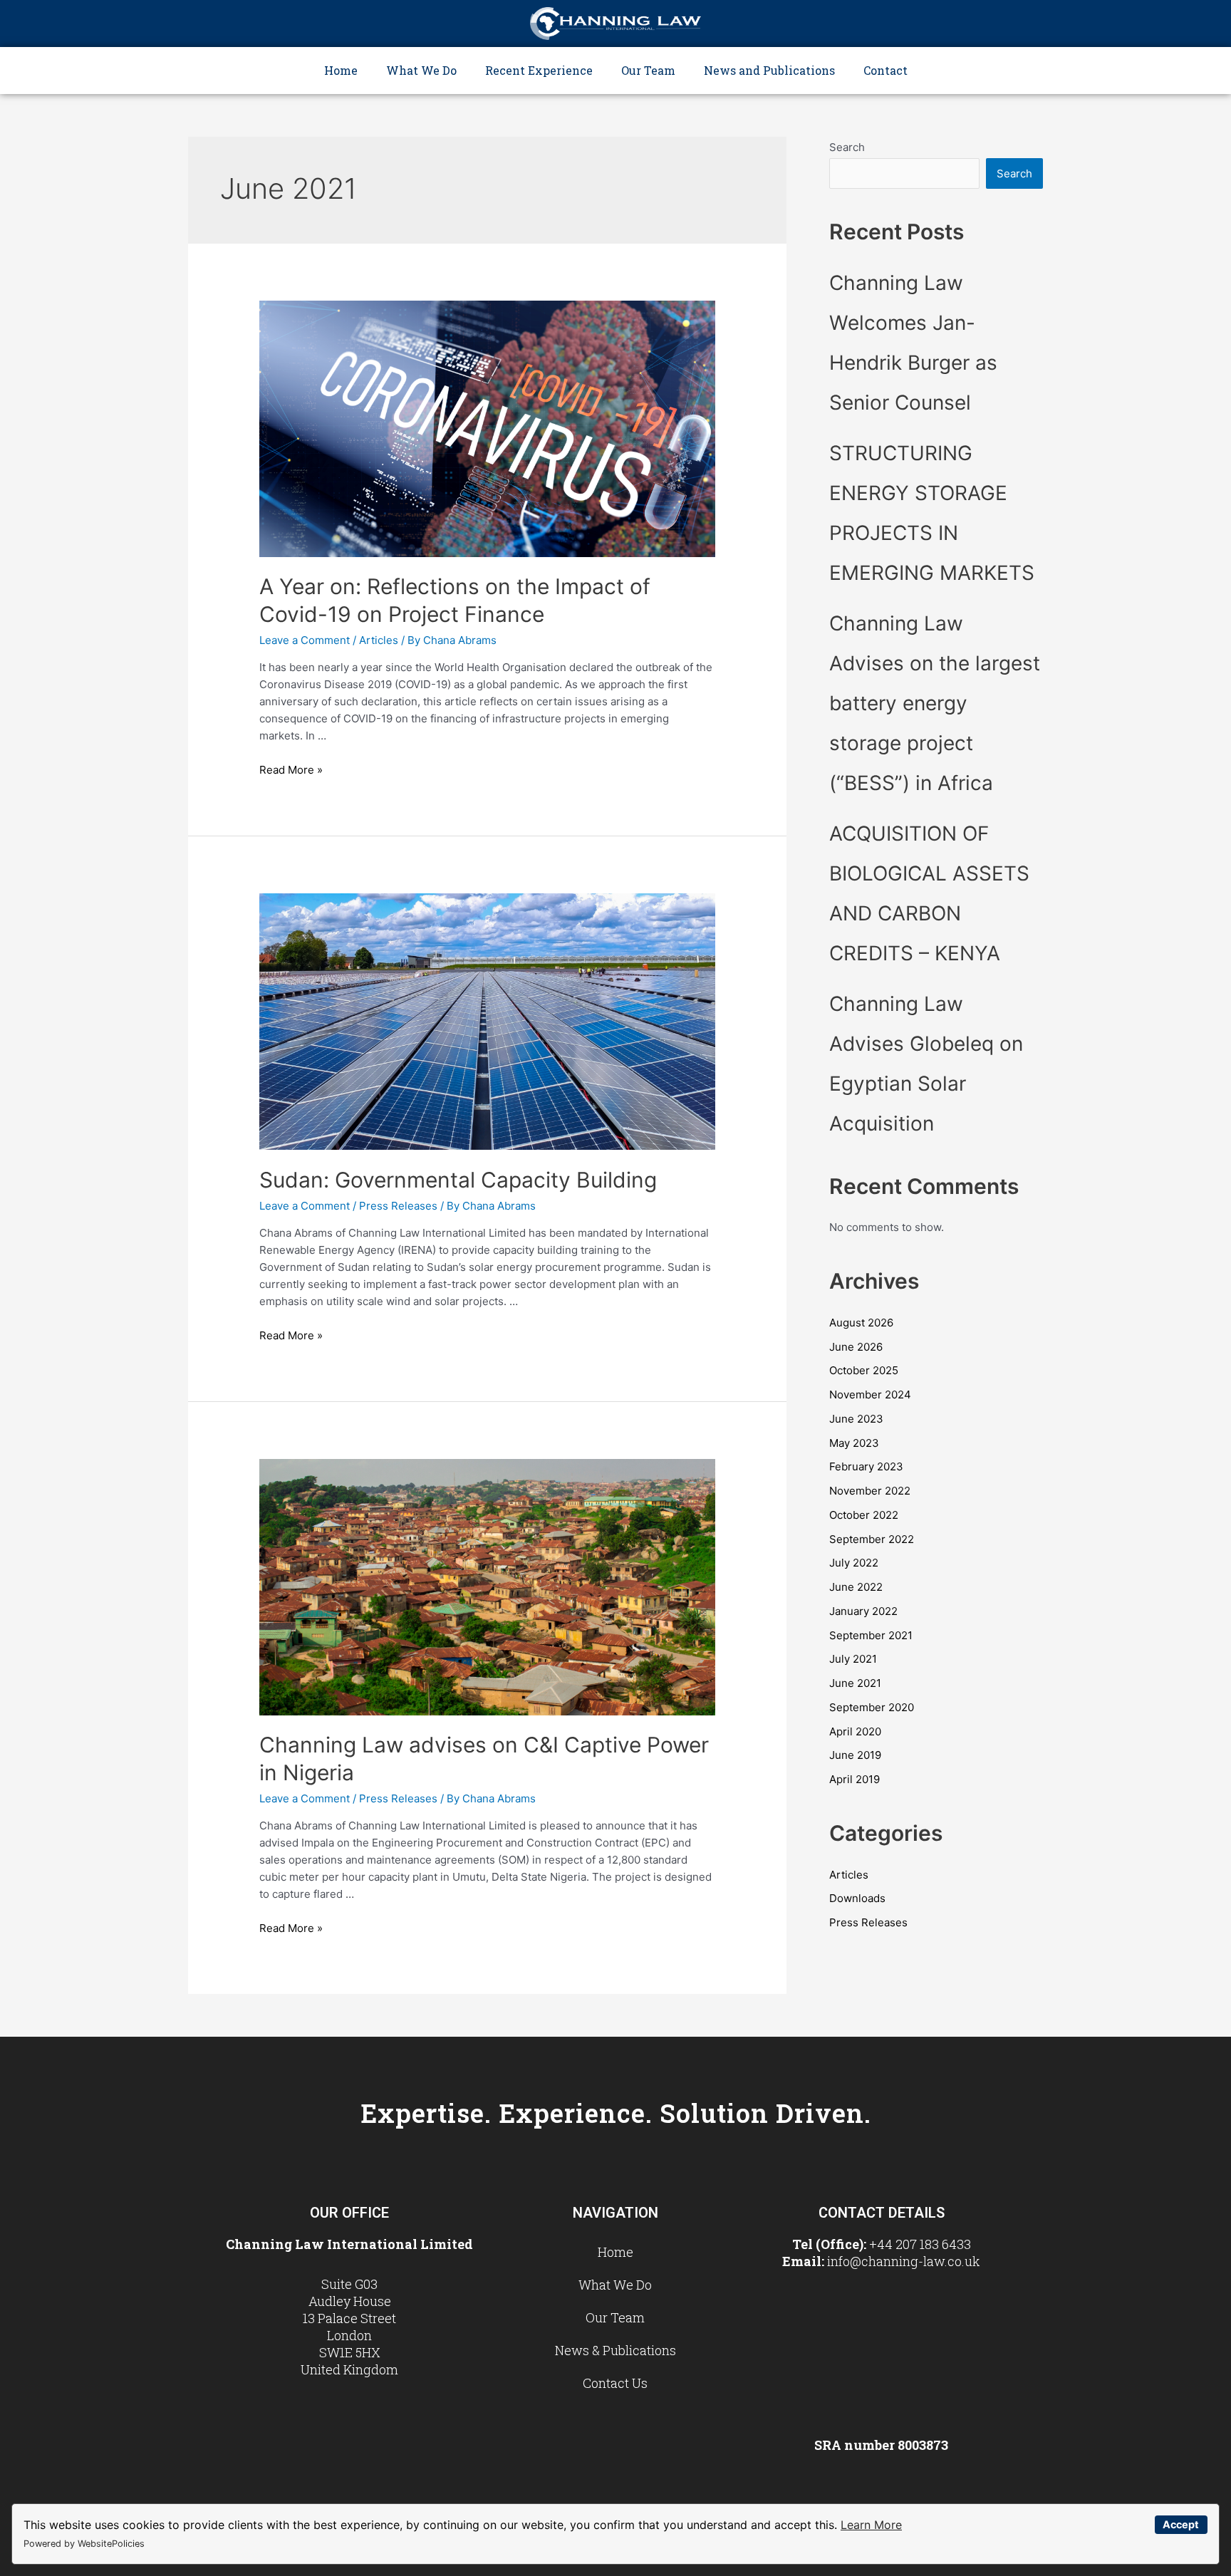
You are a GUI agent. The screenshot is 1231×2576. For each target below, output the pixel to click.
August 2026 (861, 1323)
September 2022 (872, 1539)
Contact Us (615, 2383)
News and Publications (769, 70)
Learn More (871, 2525)
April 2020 (855, 1731)
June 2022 (856, 1587)
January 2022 (863, 1611)
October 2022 (864, 1515)
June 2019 (855, 1755)
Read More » (291, 770)
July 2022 (854, 1563)
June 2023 (856, 1419)
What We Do (421, 70)
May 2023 (854, 1443)
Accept (1181, 2524)
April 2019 (855, 1779)
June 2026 (856, 1347)
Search (847, 147)
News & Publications (615, 2350)
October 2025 (864, 1370)
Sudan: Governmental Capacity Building (458, 1180)
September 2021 (871, 1635)
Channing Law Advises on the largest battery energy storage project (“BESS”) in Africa (935, 703)
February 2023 (866, 1466)
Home (341, 70)
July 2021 (853, 1659)
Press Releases (398, 1206)
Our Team (648, 70)
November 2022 (870, 1491)
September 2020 (872, 1707)
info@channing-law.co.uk (904, 2261)
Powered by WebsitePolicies (84, 2544)
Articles (379, 640)
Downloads (857, 1898)
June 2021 (855, 1683)
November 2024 (870, 1395)
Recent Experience (539, 70)
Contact (885, 70)
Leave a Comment (305, 640)
